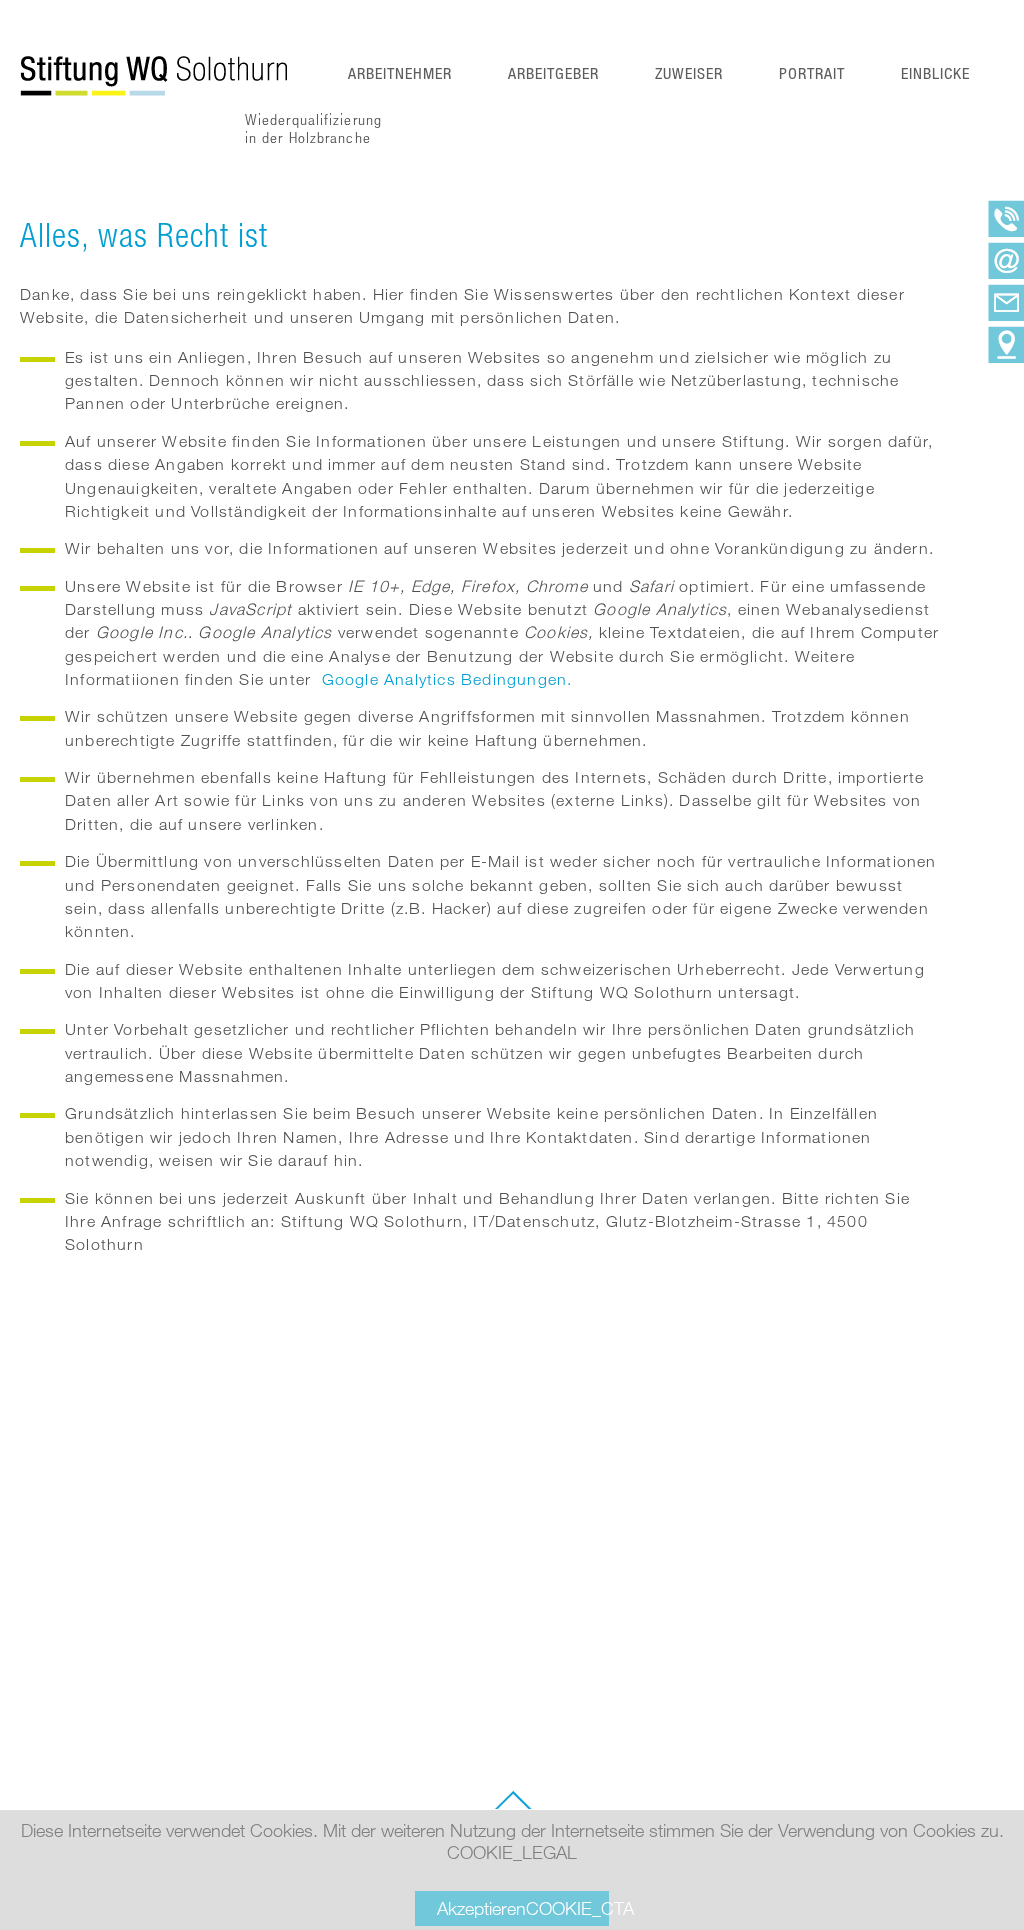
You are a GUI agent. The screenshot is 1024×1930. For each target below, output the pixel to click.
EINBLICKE (935, 73)
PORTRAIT (812, 73)
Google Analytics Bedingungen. (447, 679)
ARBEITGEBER (553, 73)
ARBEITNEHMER (400, 73)
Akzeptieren (523, 1908)
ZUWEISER (689, 73)
